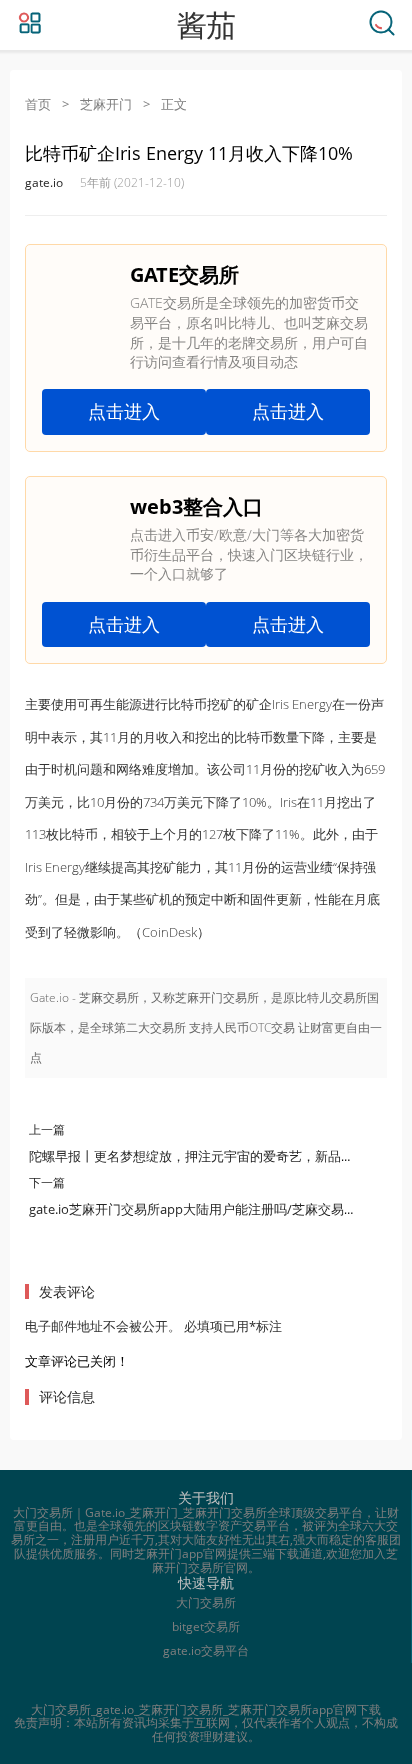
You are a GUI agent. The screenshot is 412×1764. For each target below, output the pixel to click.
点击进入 (124, 411)
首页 (38, 104)
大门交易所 (206, 1602)
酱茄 (206, 25)
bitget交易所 (206, 1626)
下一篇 (47, 1182)
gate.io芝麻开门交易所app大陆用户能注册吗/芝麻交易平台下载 (212, 1209)
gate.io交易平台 (206, 1650)
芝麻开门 (106, 104)
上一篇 (47, 1129)
